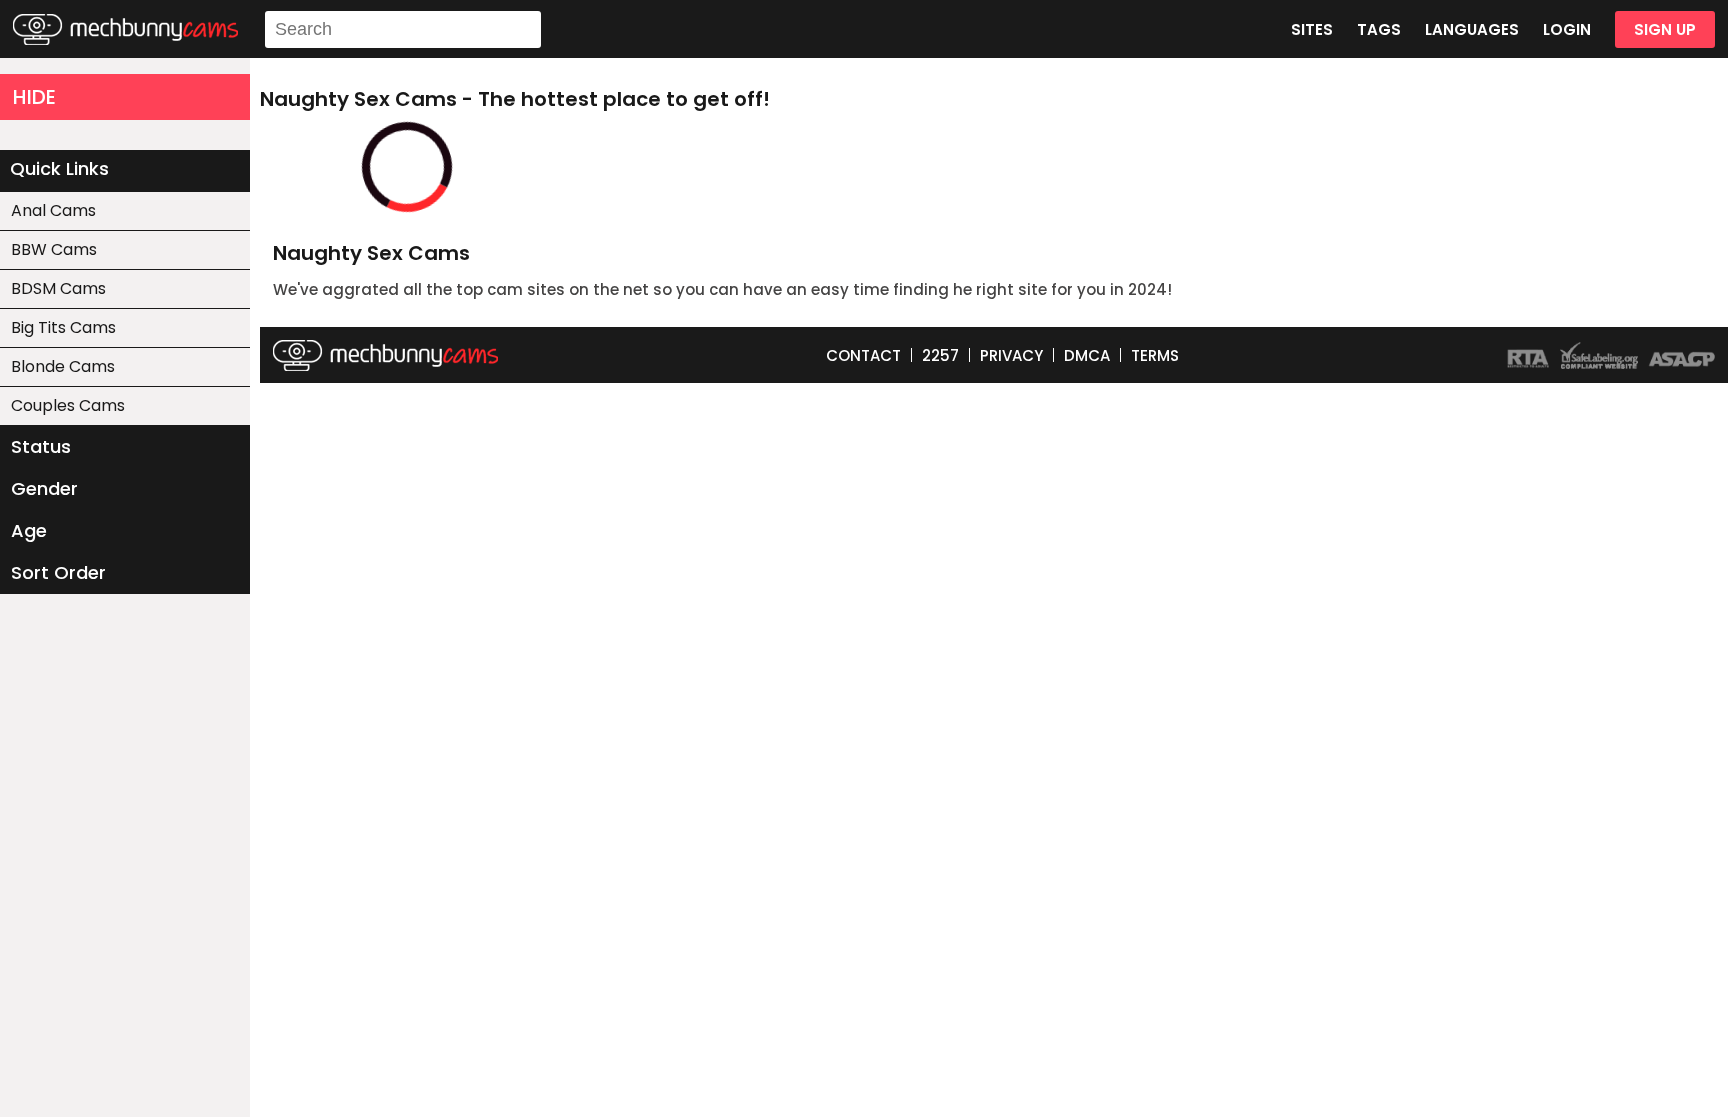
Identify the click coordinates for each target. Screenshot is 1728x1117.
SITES (1312, 29)
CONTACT (863, 355)
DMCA (1087, 355)
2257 (940, 355)
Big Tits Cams (63, 327)
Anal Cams (53, 210)
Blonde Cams (63, 366)
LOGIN (1567, 29)
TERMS (1155, 355)
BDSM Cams (58, 288)
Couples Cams (68, 405)
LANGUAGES (1472, 29)
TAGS (1379, 29)
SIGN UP (1665, 29)
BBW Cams (54, 249)
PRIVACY (1011, 355)
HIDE (34, 97)
